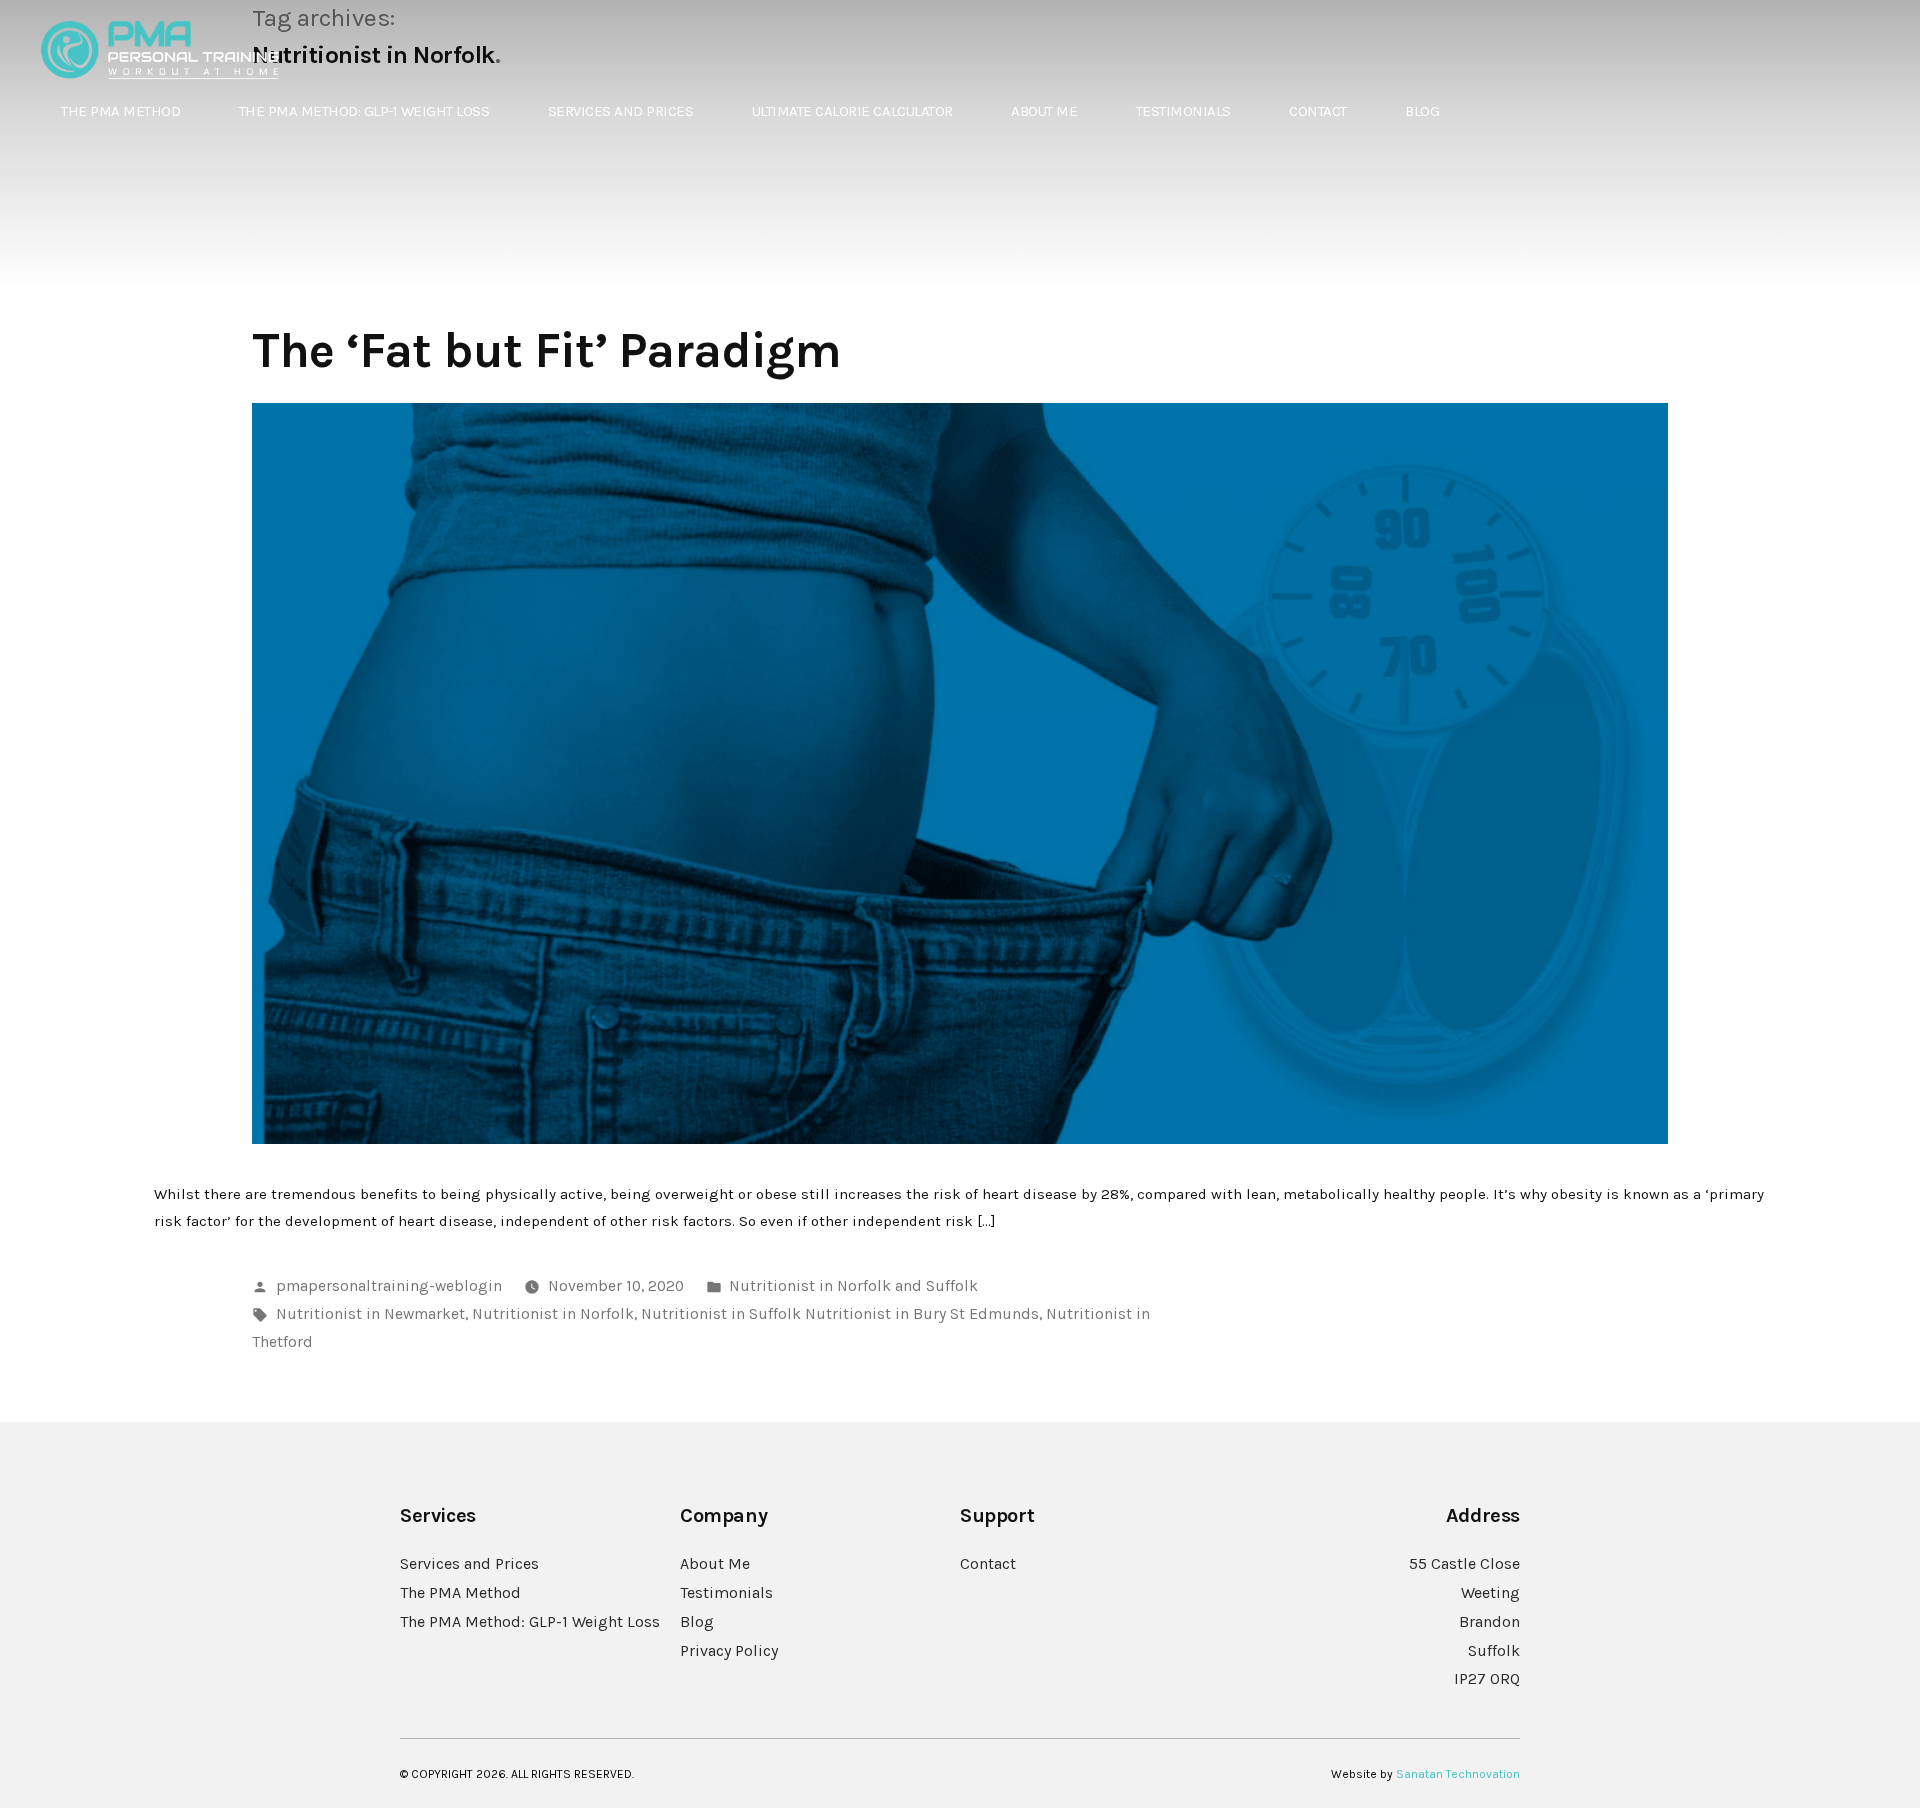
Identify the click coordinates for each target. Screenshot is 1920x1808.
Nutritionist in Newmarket (370, 1314)
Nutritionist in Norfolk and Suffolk (853, 1286)
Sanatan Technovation (1458, 1774)
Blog (1422, 111)
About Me (1044, 111)
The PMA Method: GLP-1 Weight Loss (364, 111)
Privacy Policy (729, 1650)
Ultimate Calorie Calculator (852, 111)
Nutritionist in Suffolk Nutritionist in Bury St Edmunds (840, 1314)
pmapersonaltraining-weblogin (389, 1286)
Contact (1318, 111)
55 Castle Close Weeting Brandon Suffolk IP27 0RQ (1464, 1621)
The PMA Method (120, 111)
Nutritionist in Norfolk (553, 1314)
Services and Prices (621, 111)
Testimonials (1183, 111)
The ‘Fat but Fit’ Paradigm (546, 350)
